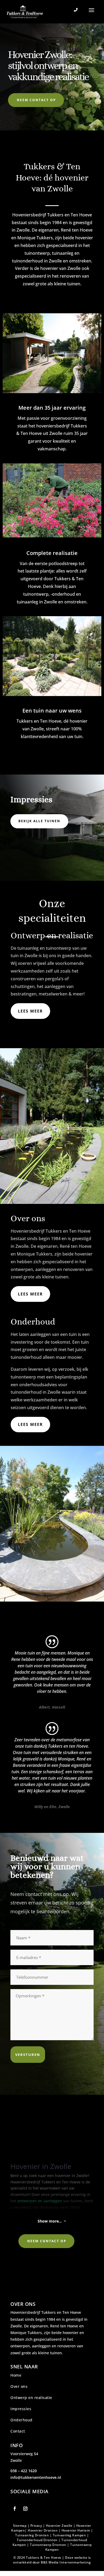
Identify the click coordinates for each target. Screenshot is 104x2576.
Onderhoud (22, 2420)
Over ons (19, 2386)
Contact (18, 2431)
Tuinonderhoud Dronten (37, 2540)
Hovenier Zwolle (59, 2526)
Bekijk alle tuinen (39, 821)
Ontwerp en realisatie (31, 2398)
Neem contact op (36, 100)
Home (16, 2375)
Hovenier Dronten (43, 2530)
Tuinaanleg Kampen (69, 2535)
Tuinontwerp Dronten (48, 2545)
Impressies (21, 2409)
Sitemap (20, 2526)
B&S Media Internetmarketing (66, 2562)
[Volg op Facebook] (15, 2509)
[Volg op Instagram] (25, 2509)
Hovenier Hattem (76, 2530)
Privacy (36, 2526)
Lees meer (30, 1011)
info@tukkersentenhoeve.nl (36, 2477)
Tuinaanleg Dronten (32, 2535)
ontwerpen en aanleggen (40, 2201)
